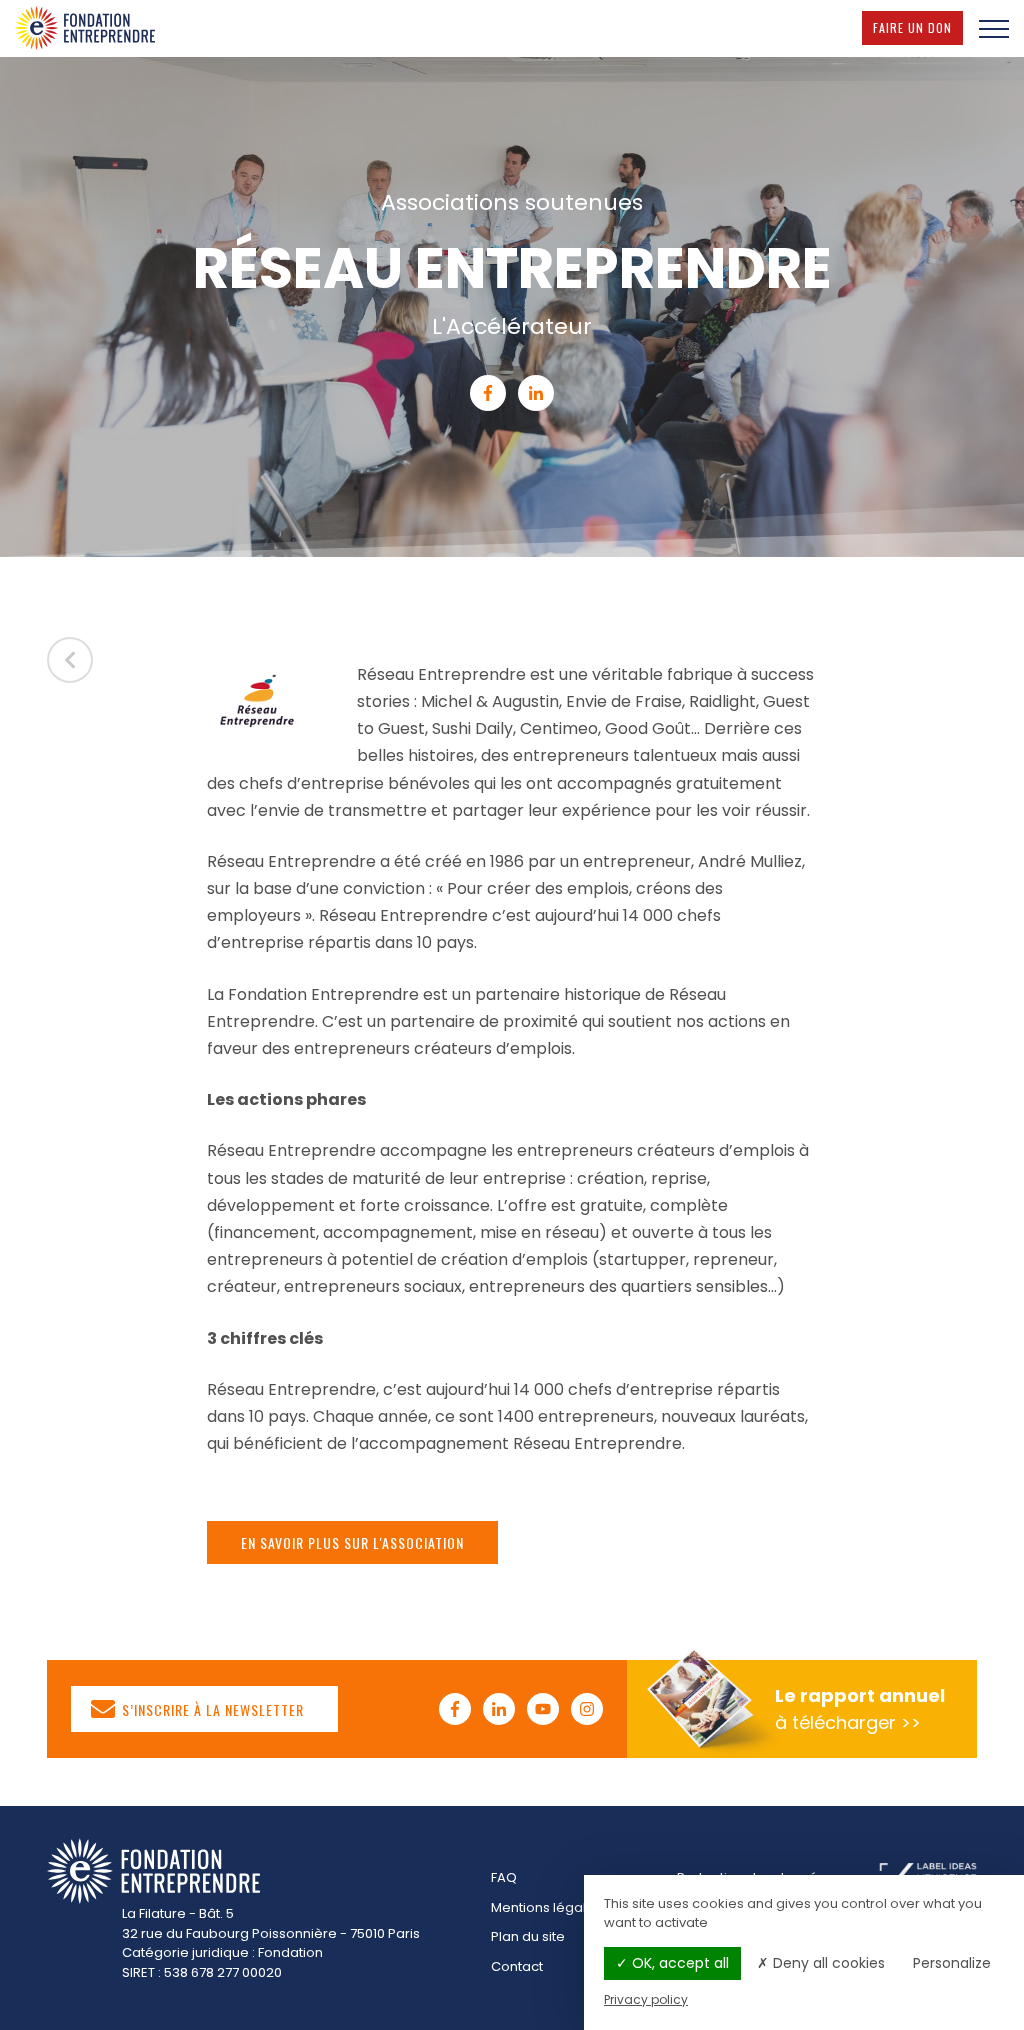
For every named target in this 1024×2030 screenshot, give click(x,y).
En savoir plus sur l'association (352, 1542)
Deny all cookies (827, 1963)
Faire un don (918, 27)
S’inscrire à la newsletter (211, 1709)
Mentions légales (546, 1907)
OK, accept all (678, 1963)
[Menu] (994, 28)
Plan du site (528, 1936)
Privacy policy (646, 1999)
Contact (517, 1966)
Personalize (952, 1963)
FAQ (504, 1877)
